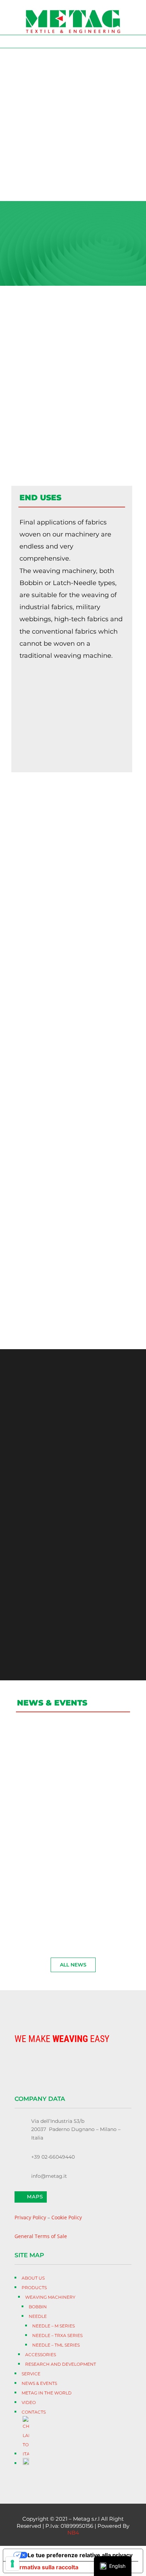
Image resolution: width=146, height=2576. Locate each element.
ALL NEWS (73, 1965)
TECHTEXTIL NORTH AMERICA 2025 (68, 1827)
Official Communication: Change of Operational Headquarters (72, 1743)
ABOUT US (37, 155)
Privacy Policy (30, 2217)
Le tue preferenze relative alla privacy (80, 2555)
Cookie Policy (67, 2217)
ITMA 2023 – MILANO (54, 1899)
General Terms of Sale (41, 2236)
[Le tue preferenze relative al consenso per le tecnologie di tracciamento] (12, 2564)
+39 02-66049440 (53, 2157)
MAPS (35, 2197)
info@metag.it (49, 2176)
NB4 (73, 2533)
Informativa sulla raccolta (44, 2567)
